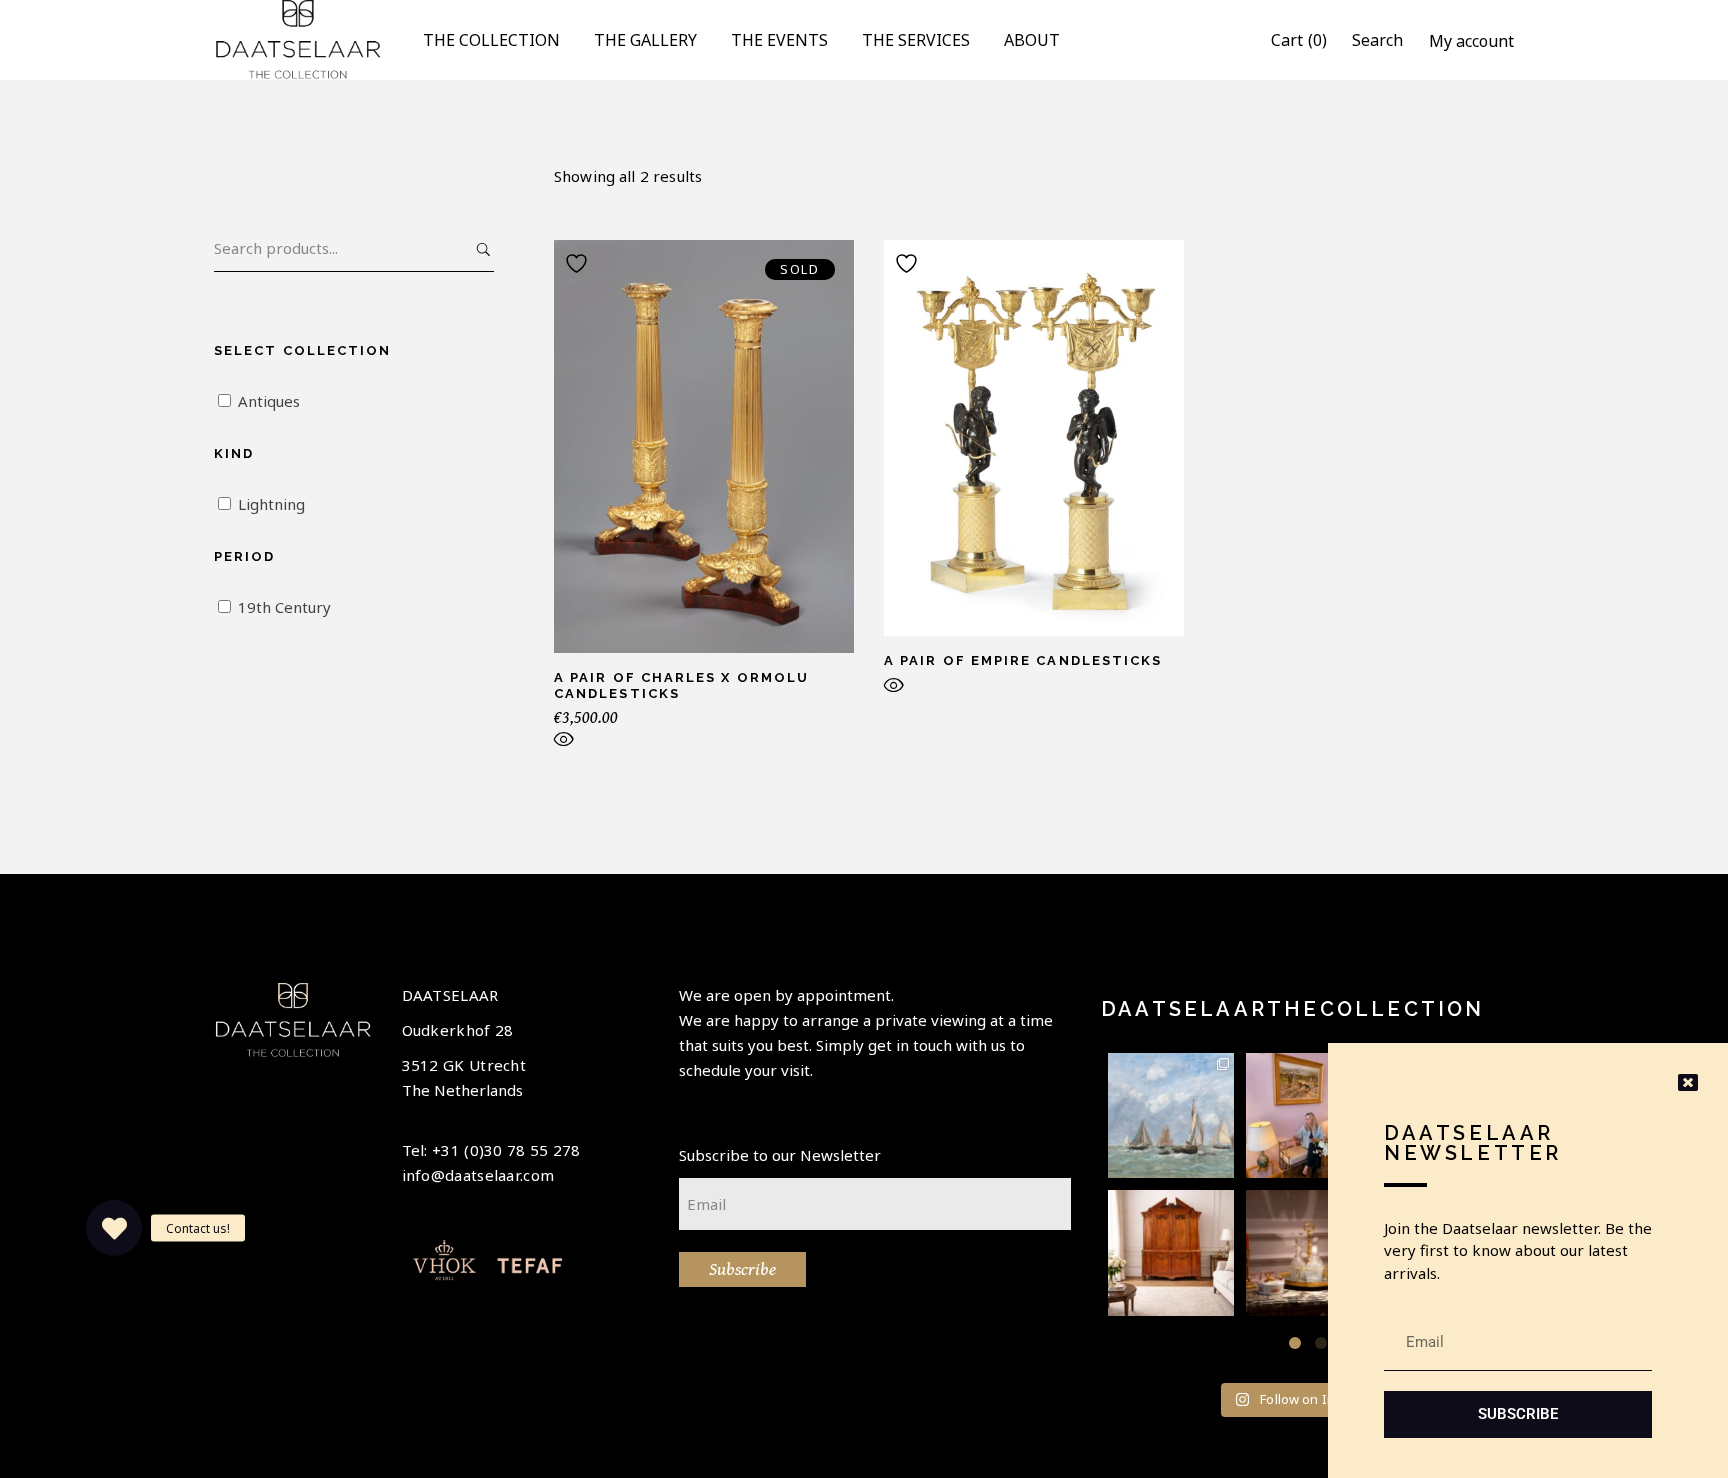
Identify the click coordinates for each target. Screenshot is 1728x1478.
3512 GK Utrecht (464, 1065)
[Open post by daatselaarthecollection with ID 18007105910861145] (1309, 1253)
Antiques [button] (269, 401)
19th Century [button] (284, 607)
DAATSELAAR (450, 995)
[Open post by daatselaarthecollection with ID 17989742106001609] (1171, 1253)
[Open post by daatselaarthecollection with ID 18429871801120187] (1309, 1116)
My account (1471, 41)
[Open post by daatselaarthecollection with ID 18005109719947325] (1171, 1116)
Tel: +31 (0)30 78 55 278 (491, 1150)
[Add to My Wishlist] (579, 263)
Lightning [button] (271, 504)
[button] (1295, 1343)
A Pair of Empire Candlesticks (1023, 660)
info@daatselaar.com (478, 1175)
